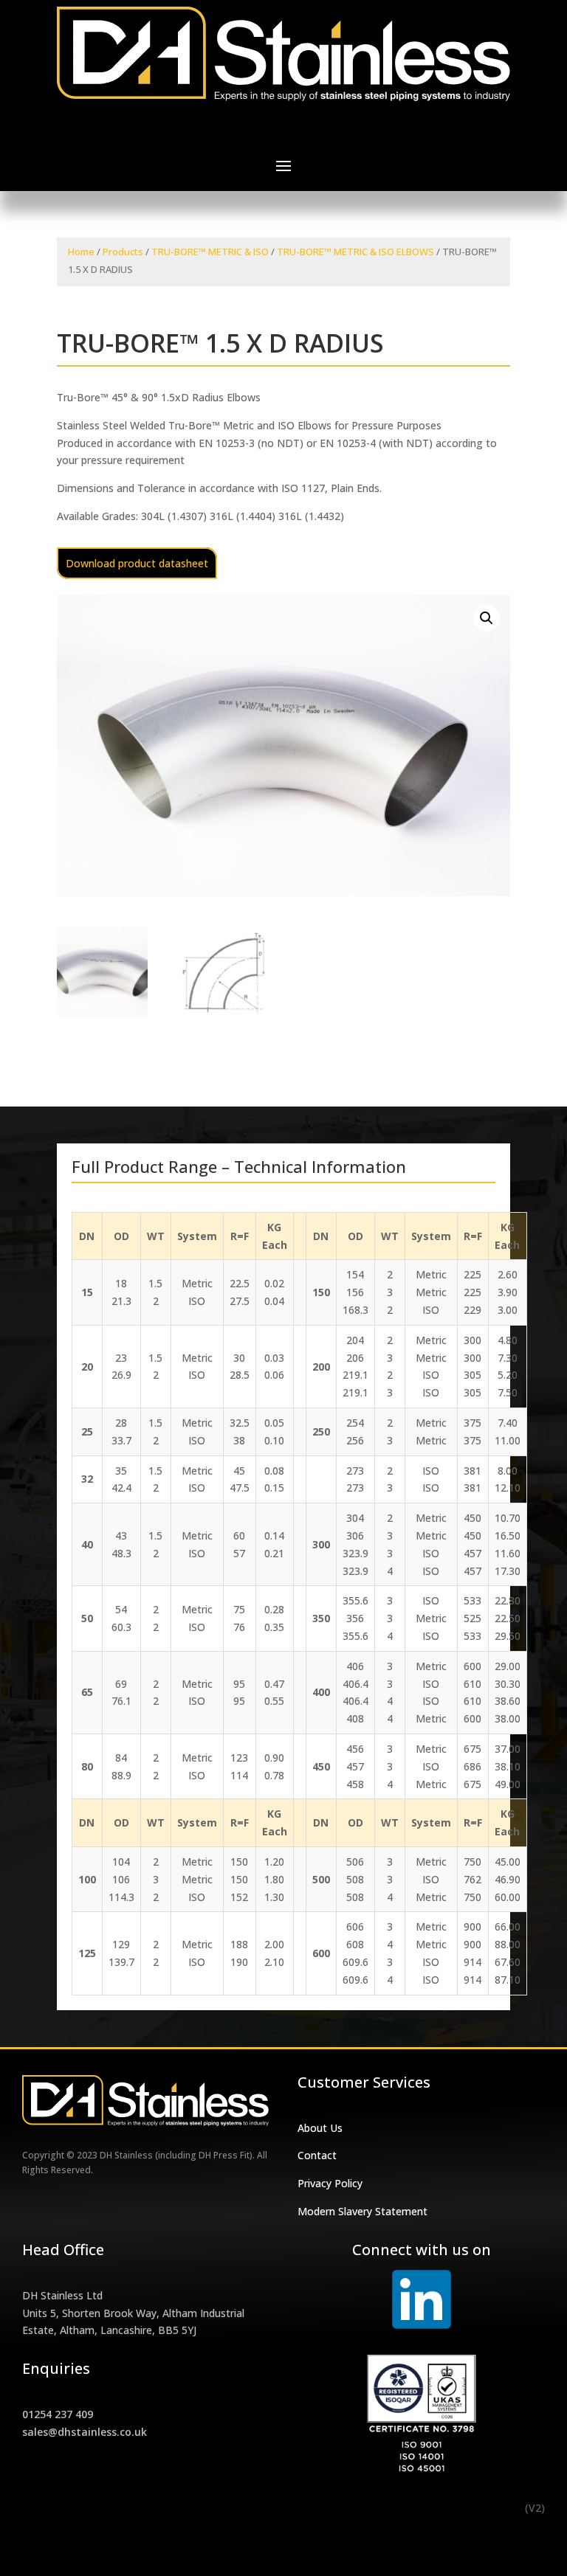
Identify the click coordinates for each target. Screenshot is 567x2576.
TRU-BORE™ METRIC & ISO (210, 252)
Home (81, 252)
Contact (317, 2155)
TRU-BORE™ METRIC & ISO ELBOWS (355, 252)
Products (123, 252)
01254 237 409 (58, 2414)
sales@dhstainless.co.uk (85, 2432)
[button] (487, 618)
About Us (320, 2128)
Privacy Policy (330, 2183)
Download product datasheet (137, 563)
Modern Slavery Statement (362, 2211)
